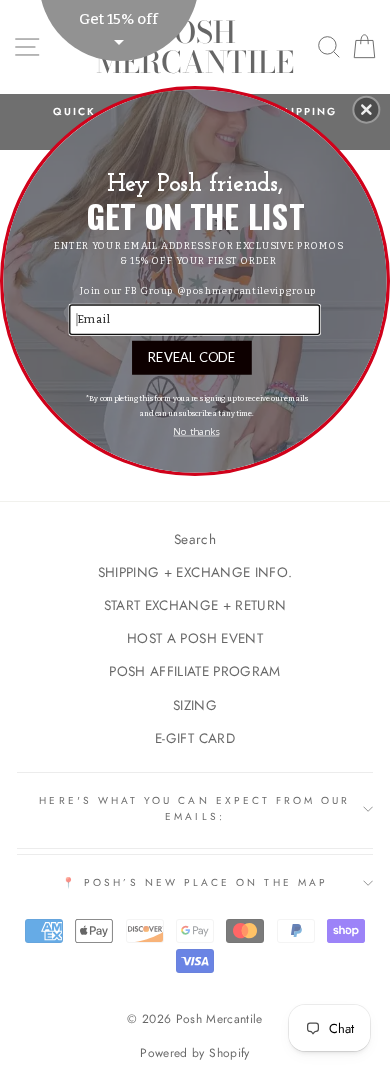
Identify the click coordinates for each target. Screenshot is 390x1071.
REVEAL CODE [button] (192, 356)
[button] (366, 109)
